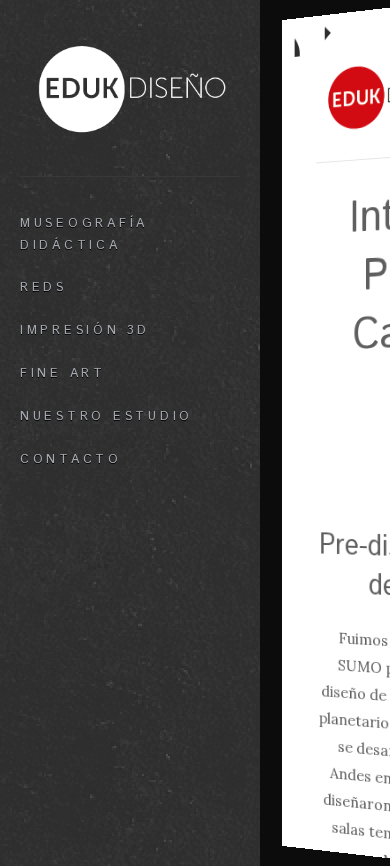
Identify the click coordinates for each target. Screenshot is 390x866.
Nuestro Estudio (106, 416)
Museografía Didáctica (84, 234)
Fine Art (63, 373)
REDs (43, 287)
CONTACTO (71, 459)
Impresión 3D (85, 330)
